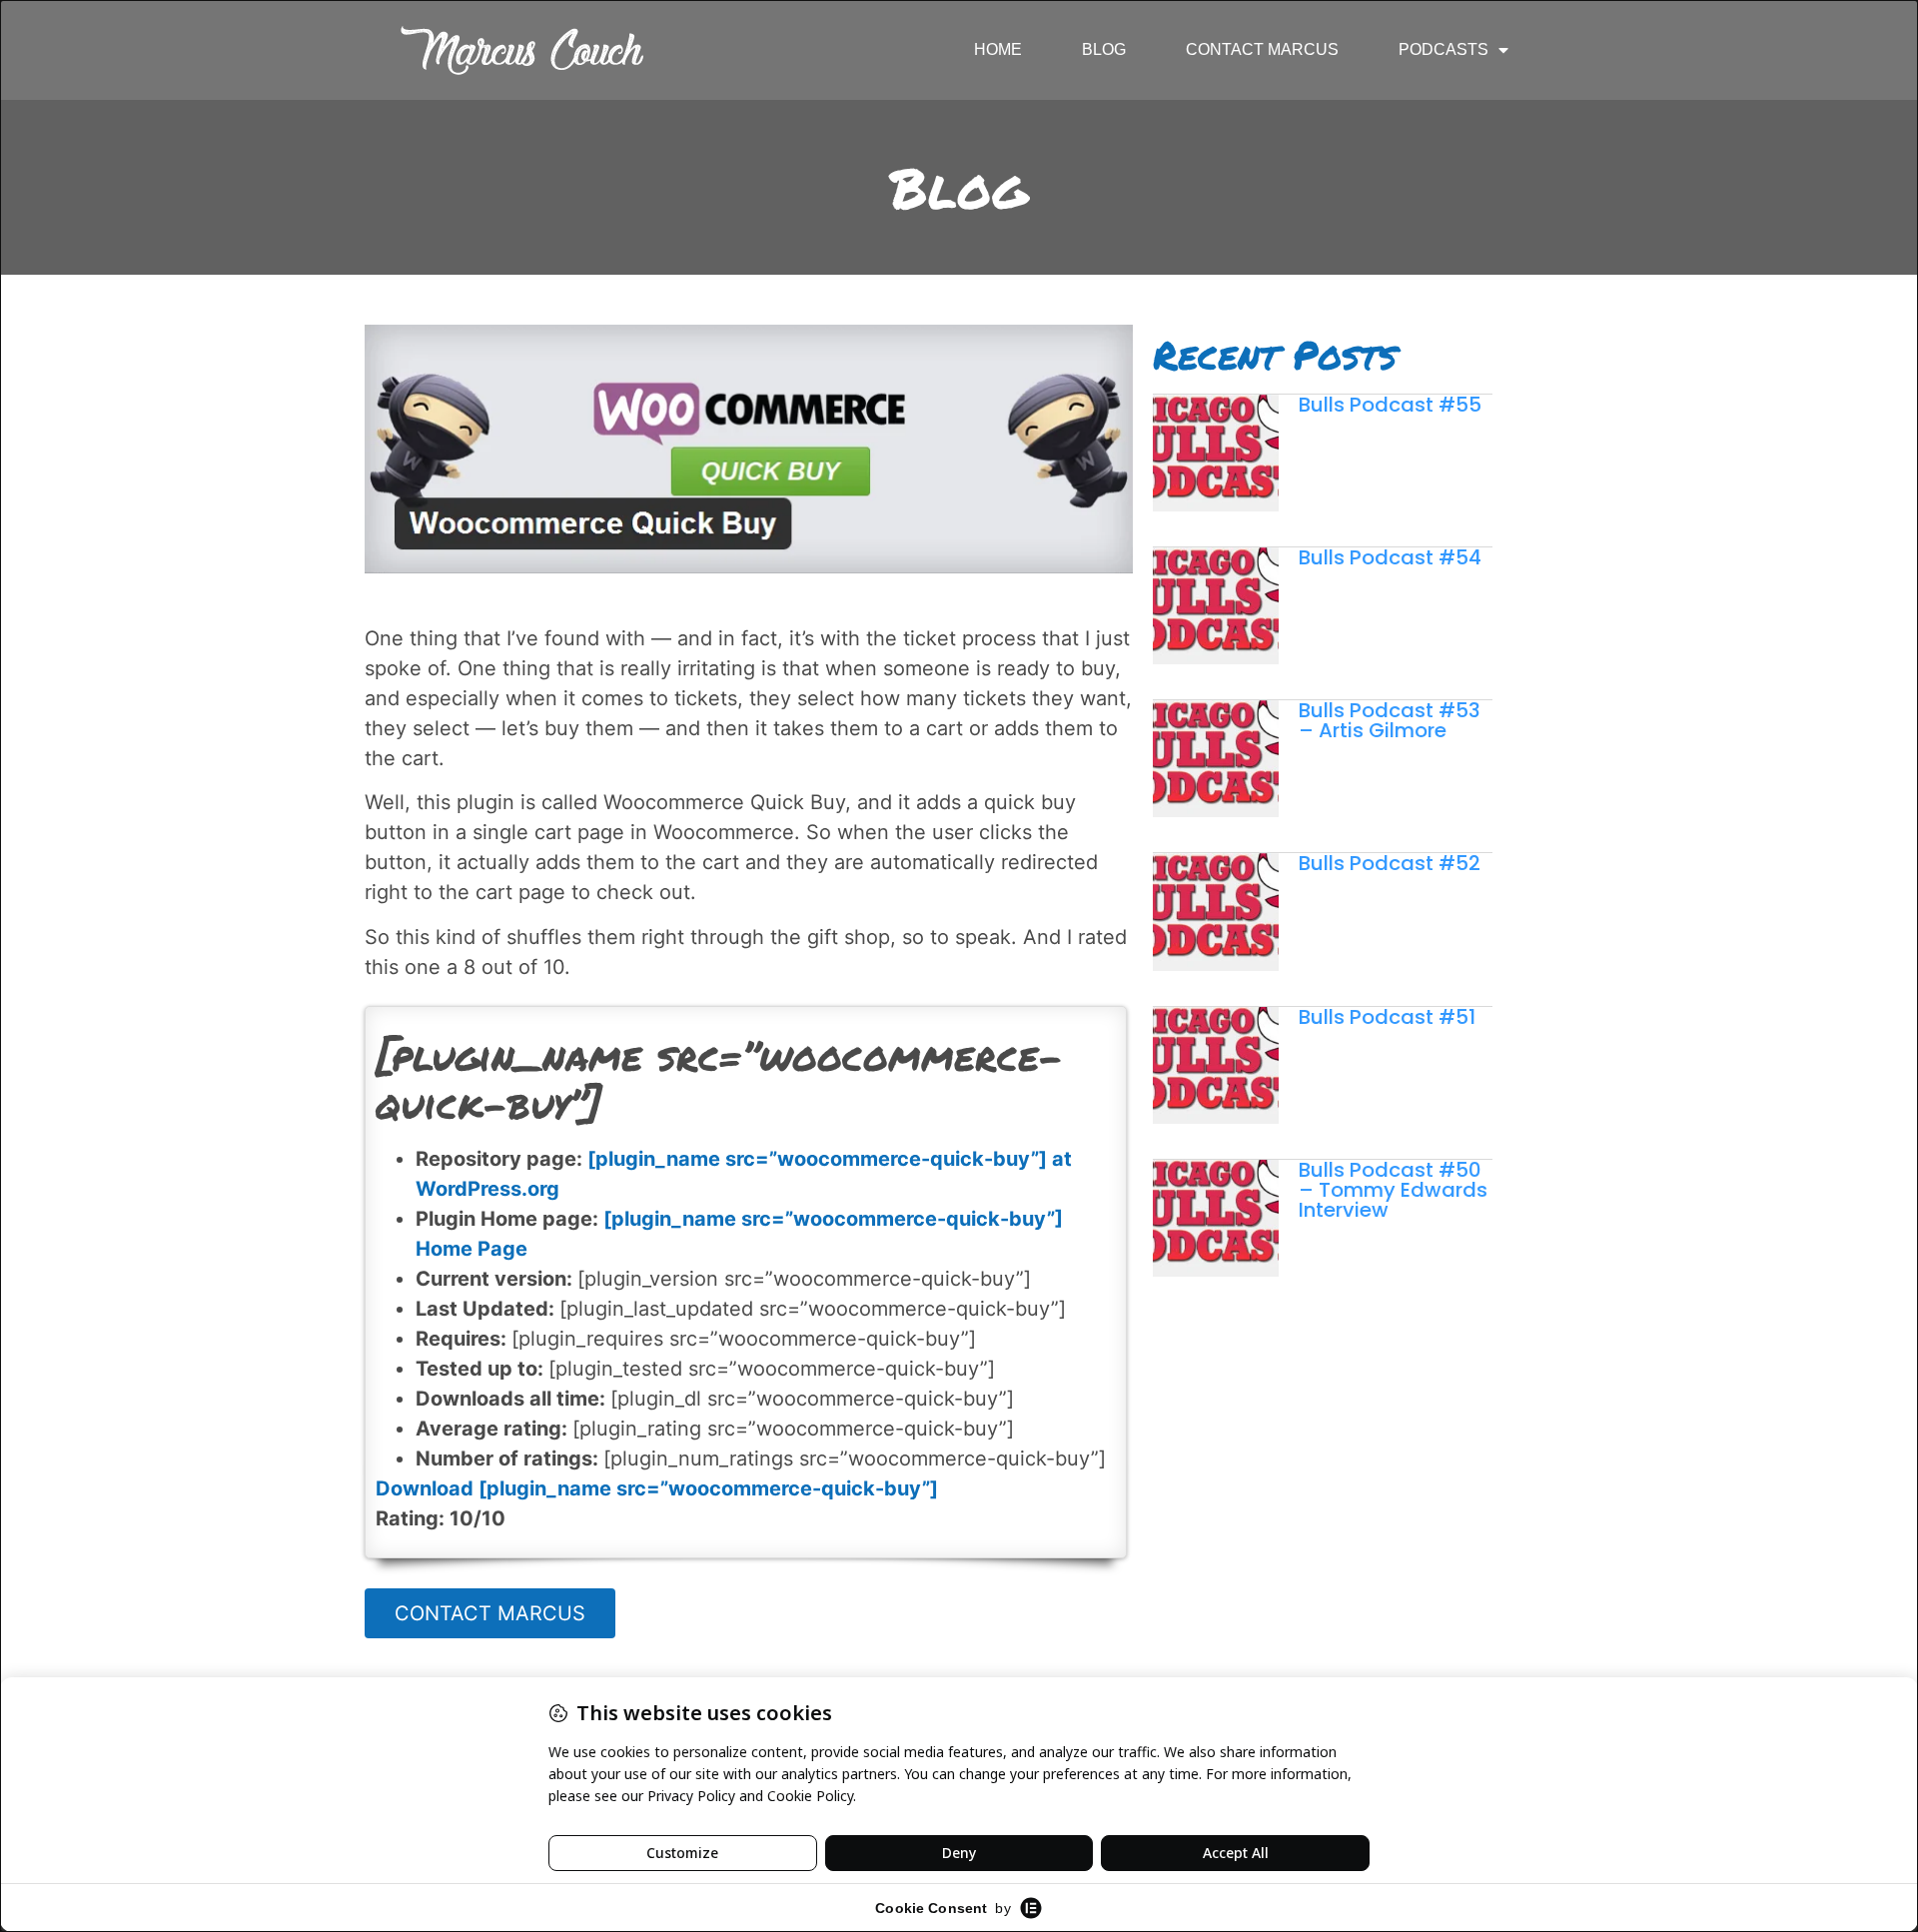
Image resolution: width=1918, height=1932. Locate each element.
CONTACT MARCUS (1262, 49)
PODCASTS (1443, 49)
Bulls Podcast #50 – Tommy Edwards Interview (1393, 1190)
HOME (998, 49)
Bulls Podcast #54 (1390, 557)
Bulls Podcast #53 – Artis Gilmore (1390, 720)
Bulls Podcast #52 (1390, 863)
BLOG (1104, 49)
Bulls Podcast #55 (1390, 405)
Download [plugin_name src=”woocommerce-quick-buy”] (657, 1488)
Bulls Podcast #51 (1387, 1017)
